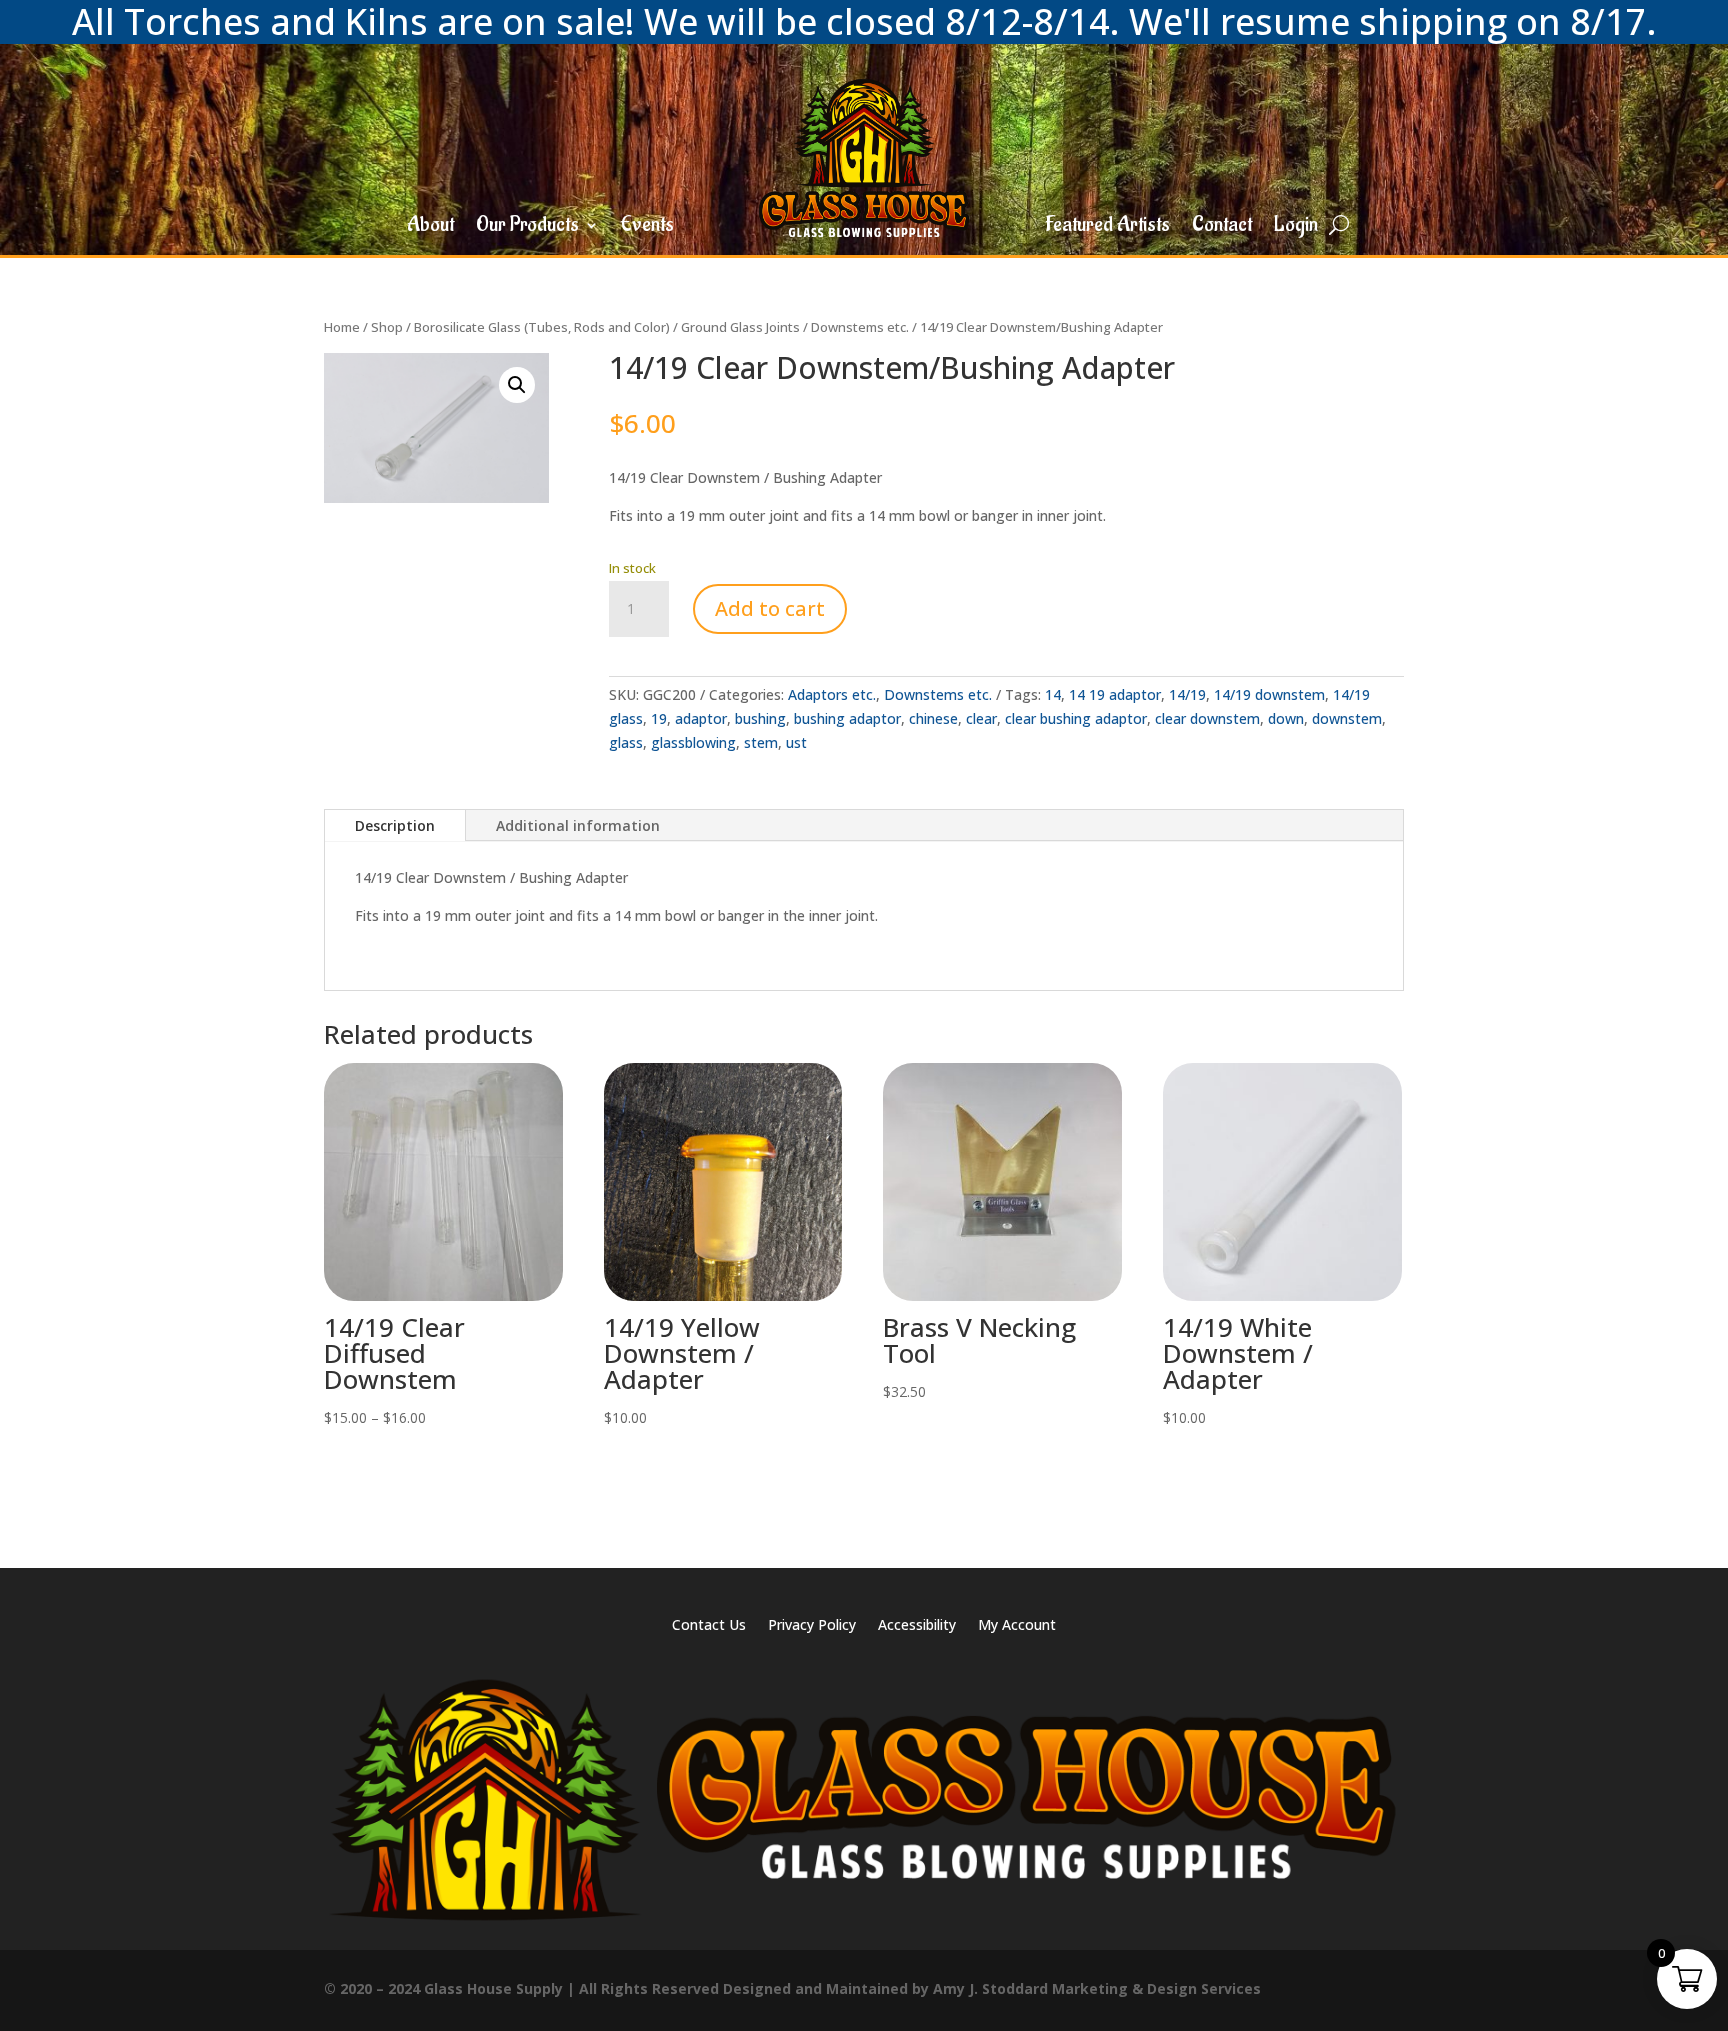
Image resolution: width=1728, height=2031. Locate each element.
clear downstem (1207, 718)
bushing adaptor (847, 718)
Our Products (527, 228)
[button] (517, 385)
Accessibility (917, 1626)
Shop (387, 327)
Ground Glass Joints (740, 327)
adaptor (701, 718)
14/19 (1187, 694)
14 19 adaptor (1115, 694)
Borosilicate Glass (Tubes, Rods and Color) (542, 327)
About (430, 228)
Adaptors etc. (832, 694)
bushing (760, 718)
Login (1296, 228)
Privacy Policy (812, 1626)
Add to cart (770, 608)
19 (659, 718)
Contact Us (709, 1626)
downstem (1347, 718)
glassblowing (693, 742)
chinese (933, 718)
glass (626, 742)
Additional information (578, 825)
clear (981, 718)
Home (342, 327)
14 (1053, 694)
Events (647, 228)
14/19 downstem (1269, 694)
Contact (1222, 228)
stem (761, 742)
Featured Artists (1107, 228)
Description (395, 825)
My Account (1017, 1626)
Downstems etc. (860, 327)
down (1286, 718)
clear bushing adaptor (1076, 718)
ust (796, 742)
